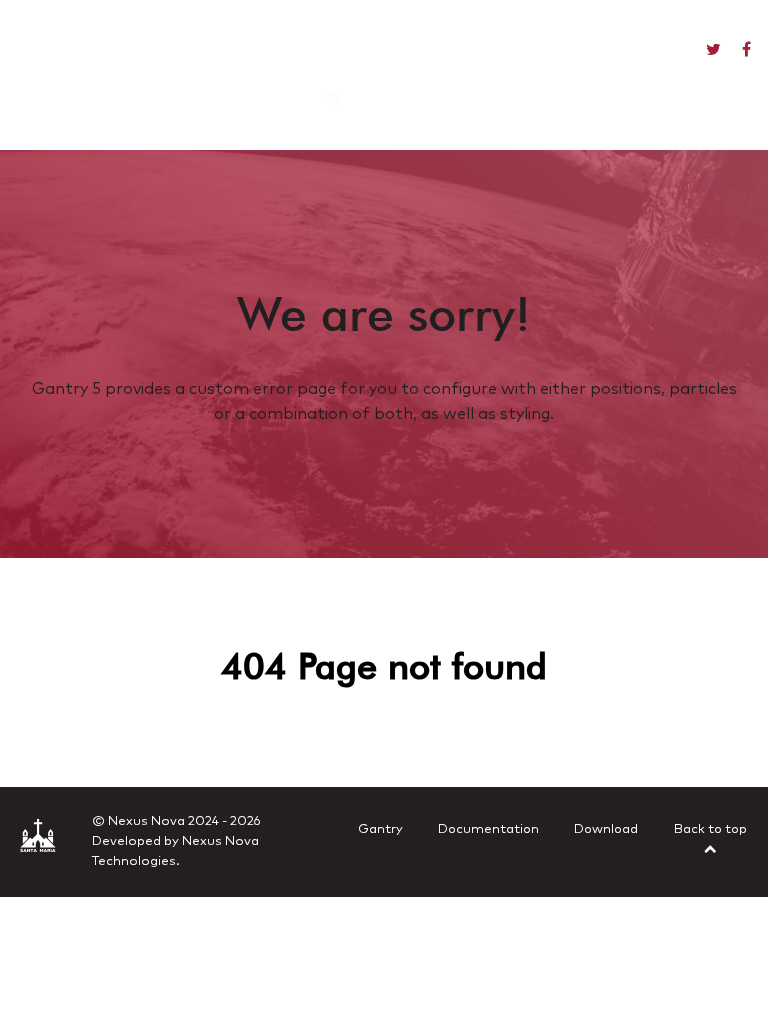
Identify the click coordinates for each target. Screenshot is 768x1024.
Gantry (380, 829)
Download (606, 829)
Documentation (488, 829)
